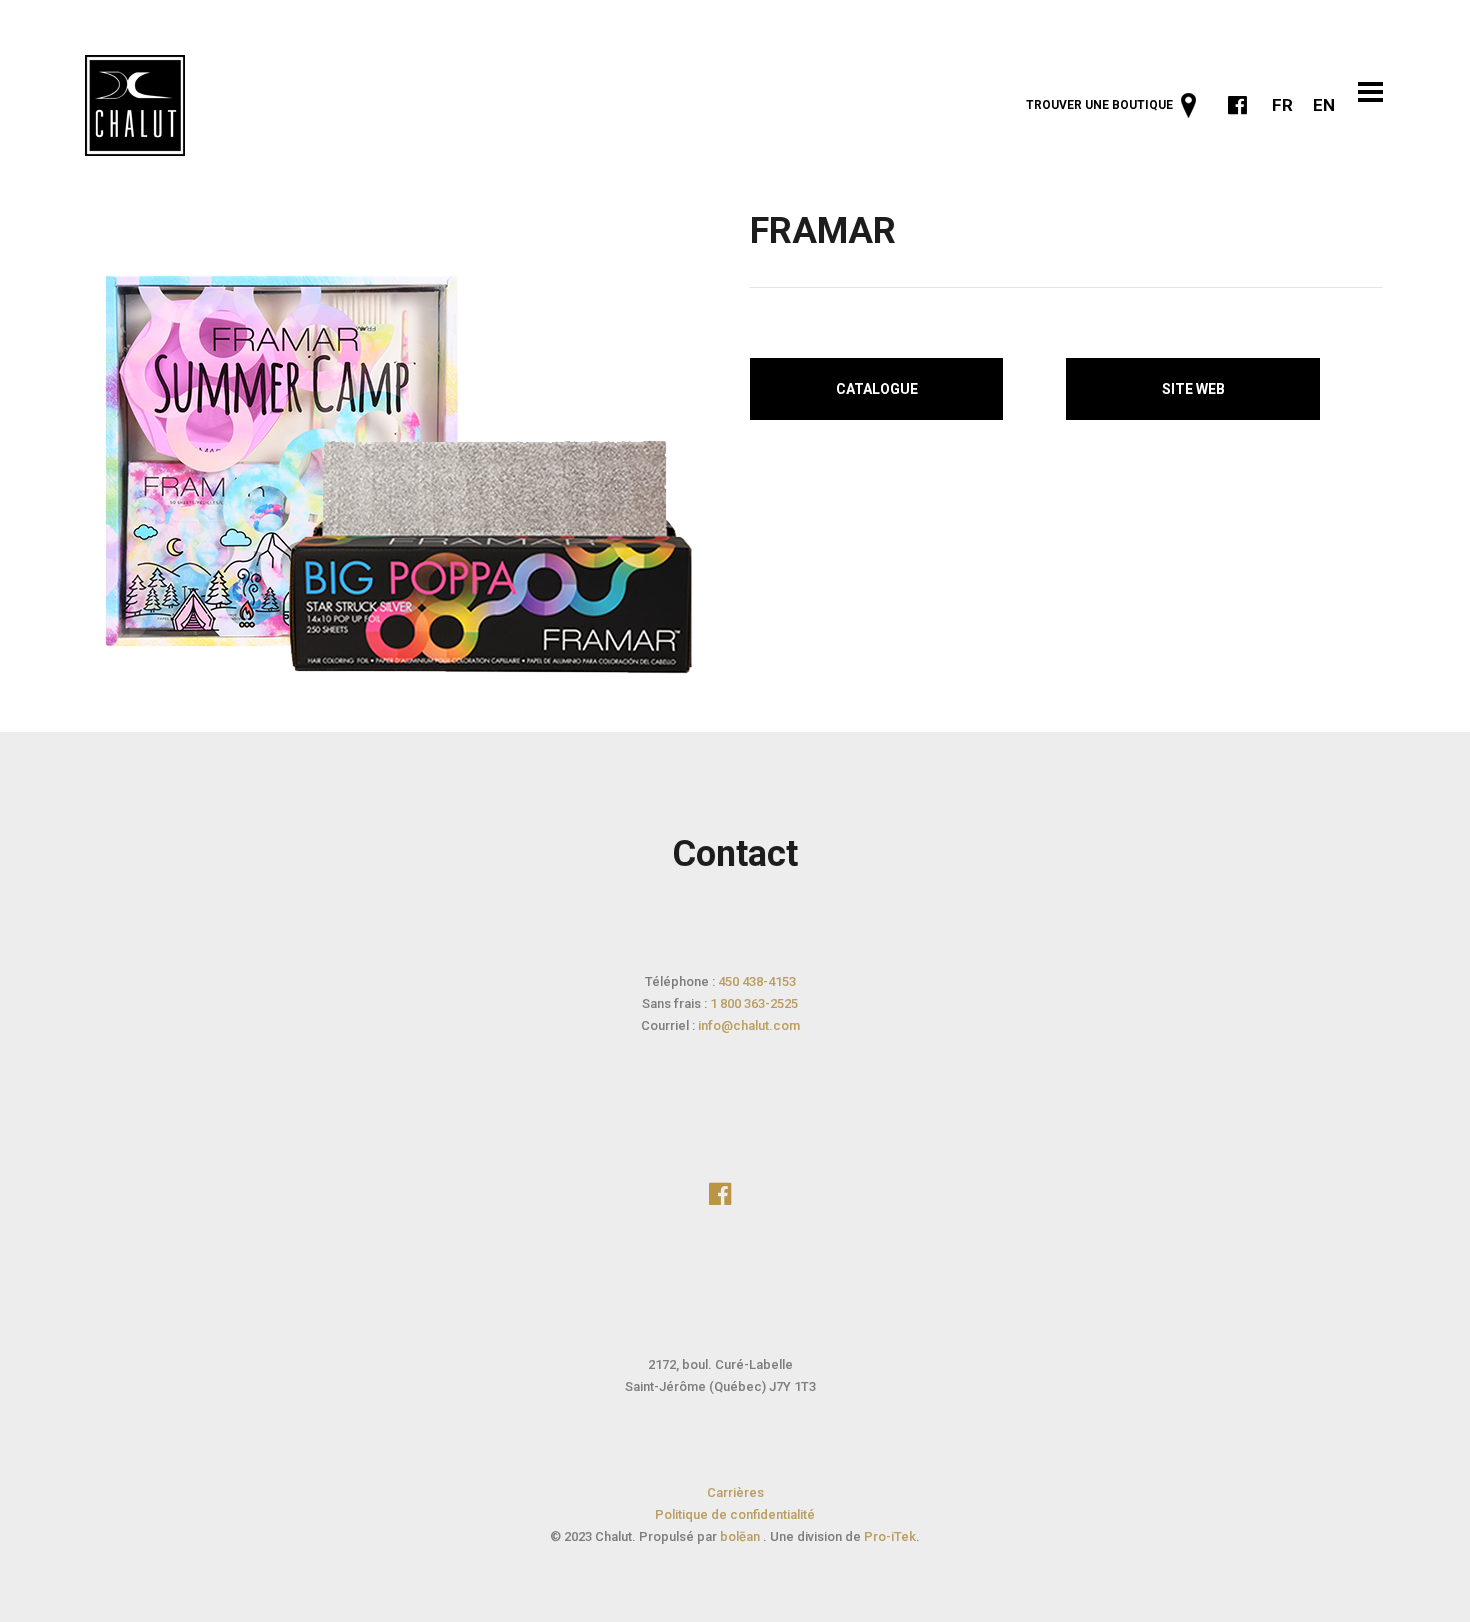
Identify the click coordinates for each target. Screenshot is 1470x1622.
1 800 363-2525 (754, 1003)
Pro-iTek (890, 1536)
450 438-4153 (757, 981)
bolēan (741, 1536)
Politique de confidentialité (735, 1514)
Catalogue (877, 389)
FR (1282, 105)
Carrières (735, 1492)
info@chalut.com (749, 1025)
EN (1324, 105)
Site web (1193, 389)
